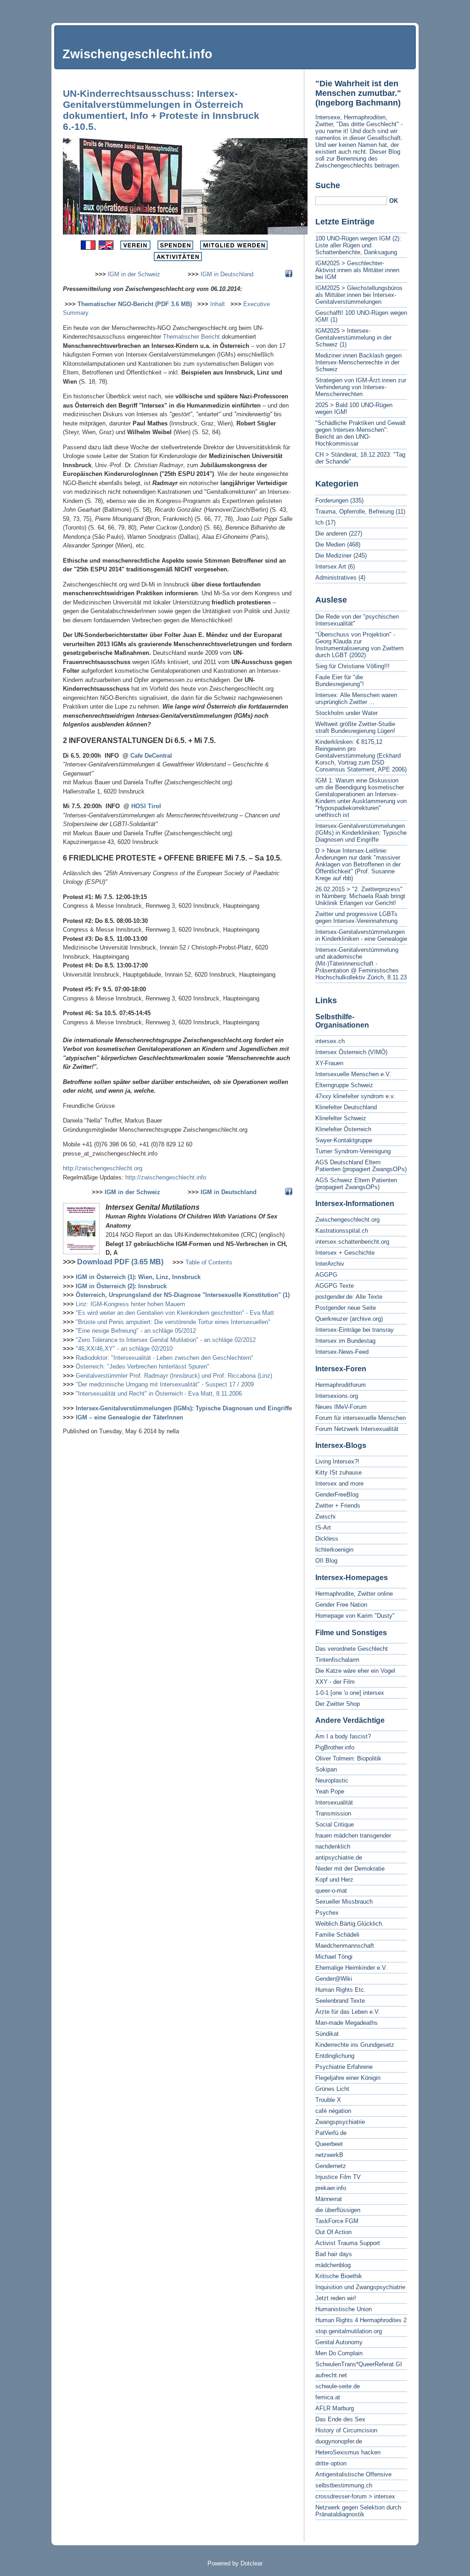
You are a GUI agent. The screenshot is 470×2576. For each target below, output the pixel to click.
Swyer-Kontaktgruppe (344, 1140)
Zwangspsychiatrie (340, 2122)
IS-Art (323, 1528)
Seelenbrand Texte (340, 2001)
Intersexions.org (337, 1396)
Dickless (327, 1539)
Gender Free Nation (341, 1605)
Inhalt (218, 304)
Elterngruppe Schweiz (344, 1085)
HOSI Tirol (146, 806)
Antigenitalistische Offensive (353, 2474)
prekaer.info (331, 2188)
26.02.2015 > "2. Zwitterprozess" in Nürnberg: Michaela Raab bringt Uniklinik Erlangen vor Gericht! (360, 896)
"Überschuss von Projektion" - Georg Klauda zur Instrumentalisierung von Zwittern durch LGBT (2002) (359, 645)
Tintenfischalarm (337, 1660)
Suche (328, 185)
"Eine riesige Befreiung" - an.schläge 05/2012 (136, 1331)
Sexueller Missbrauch (344, 1902)
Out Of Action (333, 2232)
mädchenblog (333, 2265)
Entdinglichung (335, 2056)
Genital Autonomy (339, 2342)
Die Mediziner (333, 556)
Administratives (336, 578)
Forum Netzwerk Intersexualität (357, 1429)
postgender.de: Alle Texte (349, 1297)
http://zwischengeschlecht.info (166, 1177)
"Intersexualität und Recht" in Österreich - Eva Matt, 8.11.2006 (159, 1394)
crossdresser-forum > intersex (355, 2496)
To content (394, 7)
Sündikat (327, 2034)
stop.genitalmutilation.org (349, 2331)
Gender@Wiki (334, 1979)
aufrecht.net (331, 2375)
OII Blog (326, 1561)
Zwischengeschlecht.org (347, 1220)
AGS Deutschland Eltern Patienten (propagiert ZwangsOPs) (361, 1166)
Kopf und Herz (334, 1880)
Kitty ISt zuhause (339, 1472)
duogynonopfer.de (339, 2441)
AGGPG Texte (335, 1286)
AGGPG (326, 1275)
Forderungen (332, 500)
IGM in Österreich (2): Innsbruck (121, 1286)
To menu (424, 7)
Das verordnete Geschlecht (352, 1649)
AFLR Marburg (335, 2408)
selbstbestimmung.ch (344, 2485)
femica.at (328, 2397)
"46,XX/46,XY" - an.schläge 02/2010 (124, 1349)
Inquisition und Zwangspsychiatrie (360, 2287)
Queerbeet (329, 2144)
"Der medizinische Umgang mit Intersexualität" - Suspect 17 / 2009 (165, 1384)
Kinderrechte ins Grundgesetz (355, 2045)
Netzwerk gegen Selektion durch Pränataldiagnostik (358, 2511)
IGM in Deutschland (227, 274)
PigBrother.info (335, 1747)
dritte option (331, 2463)
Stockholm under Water (347, 713)
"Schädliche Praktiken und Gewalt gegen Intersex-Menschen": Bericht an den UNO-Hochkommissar (361, 433)
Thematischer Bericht (191, 337)
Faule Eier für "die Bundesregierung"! (340, 681)
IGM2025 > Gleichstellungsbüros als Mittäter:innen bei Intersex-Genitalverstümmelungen (359, 295)
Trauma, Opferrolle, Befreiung (355, 511)
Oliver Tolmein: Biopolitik (348, 1758)
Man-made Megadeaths (347, 2023)
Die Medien (330, 545)
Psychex (327, 1913)
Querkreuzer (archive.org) (349, 1319)
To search (454, 7)
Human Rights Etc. (341, 1990)
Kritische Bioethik (339, 2276)
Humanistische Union (344, 2309)
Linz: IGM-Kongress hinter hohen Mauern (130, 1304)
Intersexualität (334, 1802)
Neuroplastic (332, 1780)
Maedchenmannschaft (345, 1946)
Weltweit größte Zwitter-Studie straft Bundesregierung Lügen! (355, 727)
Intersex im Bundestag (345, 1341)
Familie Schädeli (337, 1935)
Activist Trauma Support (348, 2243)
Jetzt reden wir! (336, 2298)
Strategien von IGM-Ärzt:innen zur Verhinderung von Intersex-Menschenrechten (361, 387)
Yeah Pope (330, 1791)
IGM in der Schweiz (134, 274)
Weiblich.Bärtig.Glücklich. (350, 1924)
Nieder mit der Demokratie (350, 1869)
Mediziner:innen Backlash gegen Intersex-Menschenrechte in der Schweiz (358, 362)
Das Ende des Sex (340, 2419)
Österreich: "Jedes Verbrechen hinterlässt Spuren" (143, 1366)
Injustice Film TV (338, 2177)
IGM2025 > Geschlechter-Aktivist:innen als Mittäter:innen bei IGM (357, 270)
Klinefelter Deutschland (346, 1107)
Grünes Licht (332, 2089)
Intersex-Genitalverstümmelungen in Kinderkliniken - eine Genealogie (361, 935)
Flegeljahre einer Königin (348, 2078)
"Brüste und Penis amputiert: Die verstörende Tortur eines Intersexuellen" (173, 1322)
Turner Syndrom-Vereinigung (353, 1151)
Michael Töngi (334, 1957)
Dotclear (252, 2563)
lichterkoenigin (334, 1550)
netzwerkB (329, 2155)
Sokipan (326, 1769)
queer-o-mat (331, 1891)
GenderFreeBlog (337, 1495)
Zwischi (325, 1517)
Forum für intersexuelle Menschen (361, 1418)
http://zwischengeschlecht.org (103, 1168)
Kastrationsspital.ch (342, 1231)
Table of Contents (209, 1262)
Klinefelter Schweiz (341, 1118)
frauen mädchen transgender (353, 1836)
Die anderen (331, 534)
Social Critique (335, 1824)
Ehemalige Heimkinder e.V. (351, 1968)
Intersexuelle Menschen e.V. (353, 1074)
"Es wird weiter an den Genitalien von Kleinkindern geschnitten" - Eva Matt (175, 1313)
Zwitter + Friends (338, 1506)
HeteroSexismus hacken (348, 2452)
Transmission (333, 1813)
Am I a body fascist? (343, 1736)
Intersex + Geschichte (345, 1253)
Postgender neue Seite (346, 1308)
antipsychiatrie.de (339, 1858)
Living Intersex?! (337, 1461)
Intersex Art (331, 567)
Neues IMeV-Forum (341, 1407)
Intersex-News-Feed (342, 1352)
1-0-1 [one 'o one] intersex (350, 1693)
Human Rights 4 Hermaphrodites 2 (361, 2320)
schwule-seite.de (338, 2386)
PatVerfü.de (331, 2133)
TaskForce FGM (337, 2221)
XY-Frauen (329, 1063)
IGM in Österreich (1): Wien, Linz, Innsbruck (138, 1277)
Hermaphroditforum (341, 1385)
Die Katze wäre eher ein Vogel (355, 1671)
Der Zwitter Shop (338, 1704)
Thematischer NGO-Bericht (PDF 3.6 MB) (135, 304)
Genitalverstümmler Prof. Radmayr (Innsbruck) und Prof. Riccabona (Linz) (174, 1376)
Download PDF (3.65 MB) (120, 1262)
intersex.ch (330, 1041)
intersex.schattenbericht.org (352, 1242)
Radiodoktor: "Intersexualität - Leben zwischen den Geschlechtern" (165, 1358)
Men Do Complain (339, 2353)
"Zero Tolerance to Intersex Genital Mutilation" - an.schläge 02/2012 (166, 1340)
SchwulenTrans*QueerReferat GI (359, 2364)
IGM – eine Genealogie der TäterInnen (129, 1417)
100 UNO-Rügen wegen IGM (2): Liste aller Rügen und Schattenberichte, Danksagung (358, 245)
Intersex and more (339, 1484)
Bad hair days (334, 2254)
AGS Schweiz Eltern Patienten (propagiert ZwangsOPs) (356, 1184)
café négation (333, 2111)
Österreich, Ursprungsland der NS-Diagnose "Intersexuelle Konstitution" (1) (183, 1295)
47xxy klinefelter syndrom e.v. (355, 1096)
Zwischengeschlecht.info (137, 54)
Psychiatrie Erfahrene (344, 2067)
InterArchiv (330, 1264)
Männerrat (329, 2199)
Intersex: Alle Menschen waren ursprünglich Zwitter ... (356, 698)
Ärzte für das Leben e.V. (348, 2012)
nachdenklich (333, 1847)
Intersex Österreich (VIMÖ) (351, 1052)
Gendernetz (331, 2166)
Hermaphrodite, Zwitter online (354, 1594)
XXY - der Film (335, 1682)
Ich (319, 522)
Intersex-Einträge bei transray (355, 1330)
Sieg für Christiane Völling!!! (352, 666)
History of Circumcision (346, 2430)
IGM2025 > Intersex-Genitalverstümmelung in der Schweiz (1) (353, 338)
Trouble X (328, 2100)
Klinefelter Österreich (343, 1129)
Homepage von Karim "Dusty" (355, 1616)
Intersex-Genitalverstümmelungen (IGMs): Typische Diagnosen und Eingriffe (184, 1408)
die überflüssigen (338, 2210)
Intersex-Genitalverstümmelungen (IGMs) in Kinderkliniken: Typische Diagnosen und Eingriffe (361, 833)
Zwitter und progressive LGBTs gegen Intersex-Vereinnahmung (356, 917)
